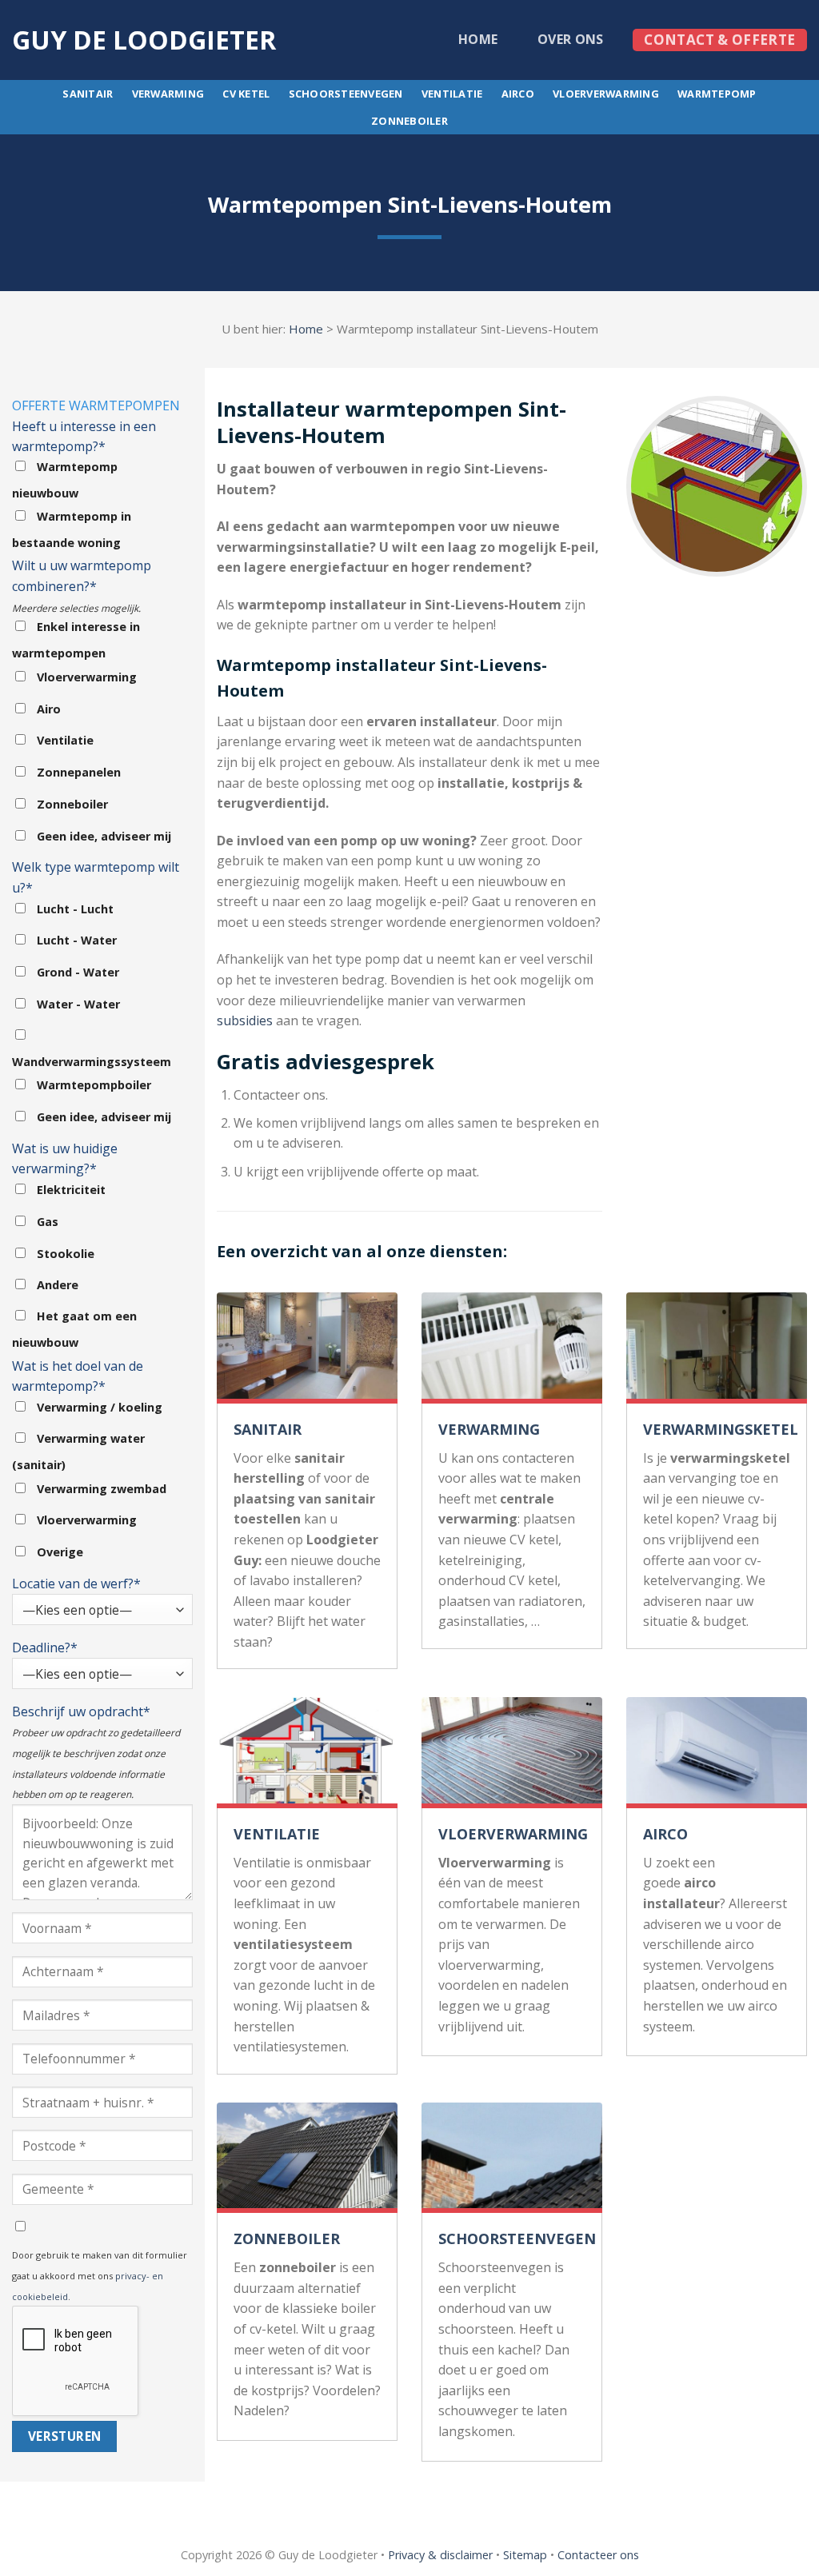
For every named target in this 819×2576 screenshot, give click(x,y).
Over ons (571, 39)
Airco (518, 94)
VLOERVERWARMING (513, 1834)
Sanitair (88, 94)
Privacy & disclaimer (440, 2555)
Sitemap (525, 2555)
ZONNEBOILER (287, 2239)
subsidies (245, 1020)
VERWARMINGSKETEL (721, 1429)
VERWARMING (489, 1429)
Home (478, 39)
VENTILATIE (277, 1834)
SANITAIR (268, 1429)
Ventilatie (452, 94)
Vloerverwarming (606, 94)
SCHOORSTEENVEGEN (517, 2239)
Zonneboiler (409, 121)
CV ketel (246, 94)
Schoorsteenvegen (346, 94)
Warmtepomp (717, 94)
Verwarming (168, 94)
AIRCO (665, 1834)
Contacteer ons (598, 2555)
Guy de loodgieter (144, 40)
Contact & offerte (719, 40)
